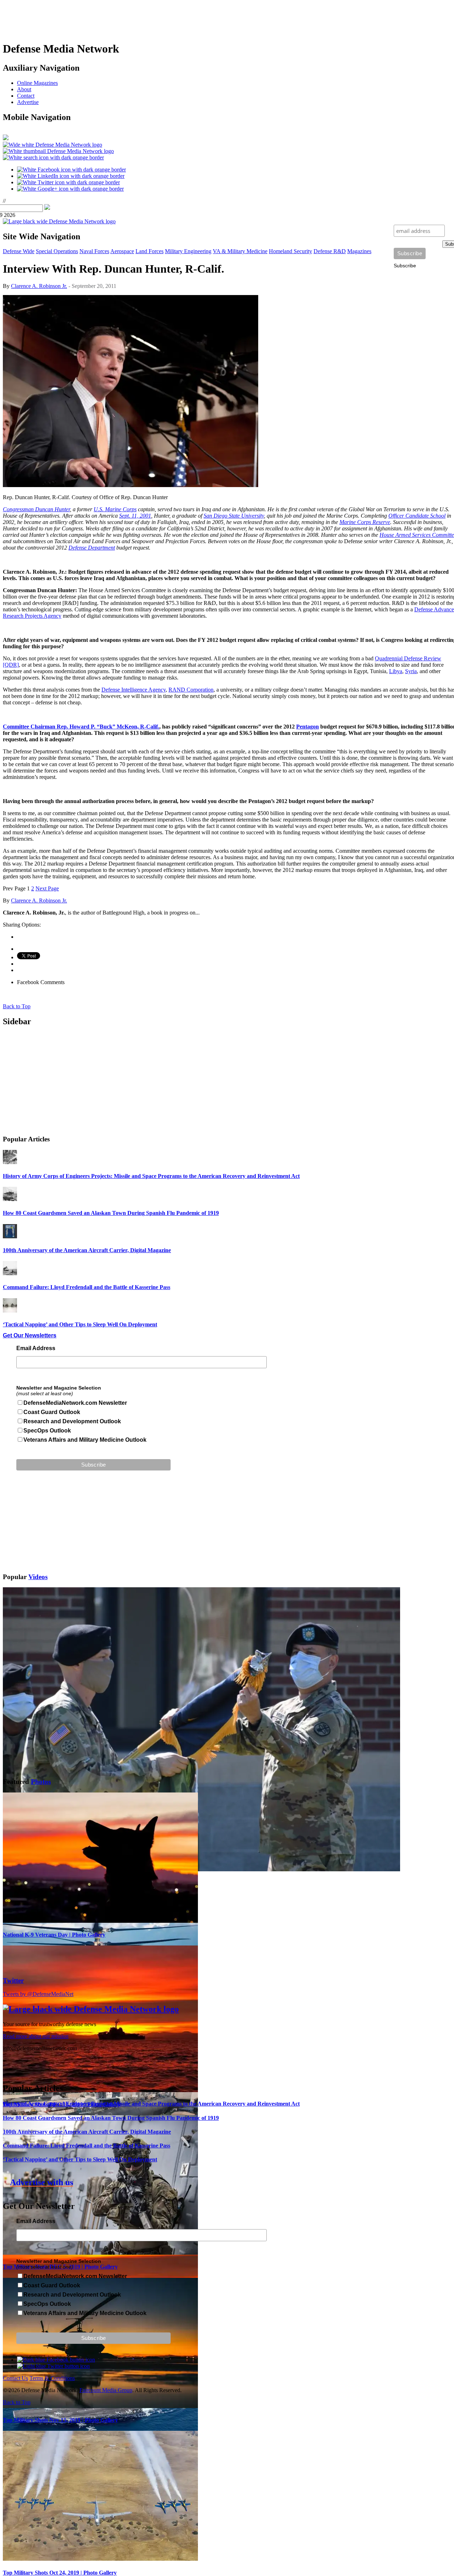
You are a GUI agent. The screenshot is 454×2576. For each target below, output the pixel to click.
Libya (396, 671)
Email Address (36, 1348)
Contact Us (15, 2378)
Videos (38, 1577)
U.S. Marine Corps (115, 509)
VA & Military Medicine (240, 251)
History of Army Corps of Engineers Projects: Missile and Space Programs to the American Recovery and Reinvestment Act (151, 1176)
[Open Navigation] (6, 138)
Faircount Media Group (106, 2390)
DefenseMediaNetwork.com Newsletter (75, 1403)
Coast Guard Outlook (52, 1412)
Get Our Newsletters (30, 1335)
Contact (26, 96)
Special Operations (57, 251)
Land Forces (150, 251)
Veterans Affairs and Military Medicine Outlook (85, 1440)
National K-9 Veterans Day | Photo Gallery (54, 1935)
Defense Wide (19, 251)
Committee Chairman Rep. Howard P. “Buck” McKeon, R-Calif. (81, 727)
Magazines (359, 251)
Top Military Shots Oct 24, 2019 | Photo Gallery (60, 2573)
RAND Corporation (191, 690)
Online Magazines (37, 83)
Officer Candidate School (417, 516)
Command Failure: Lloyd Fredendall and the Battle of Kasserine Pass (87, 1287)
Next (47, 888)
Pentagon (308, 727)
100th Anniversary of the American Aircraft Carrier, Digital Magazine (87, 1250)
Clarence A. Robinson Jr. (39, 286)
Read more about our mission (36, 2036)
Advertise (28, 102)
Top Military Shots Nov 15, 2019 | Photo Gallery (60, 2420)
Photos (41, 1782)
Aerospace (122, 251)
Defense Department (92, 548)
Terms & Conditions (52, 2378)
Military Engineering (188, 251)
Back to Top (17, 1006)
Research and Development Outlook (72, 1421)
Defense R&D (330, 251)
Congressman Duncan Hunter (36, 509)
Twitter (13, 1980)
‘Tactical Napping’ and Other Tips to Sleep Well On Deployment (80, 1324)
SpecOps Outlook (47, 1431)
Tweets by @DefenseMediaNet (38, 1994)
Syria (411, 671)
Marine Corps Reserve (365, 522)
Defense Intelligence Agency (134, 690)
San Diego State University (234, 516)
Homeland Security (290, 251)
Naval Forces (94, 251)
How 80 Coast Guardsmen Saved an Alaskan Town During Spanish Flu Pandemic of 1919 (111, 1213)
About (24, 89)
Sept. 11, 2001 (135, 516)
